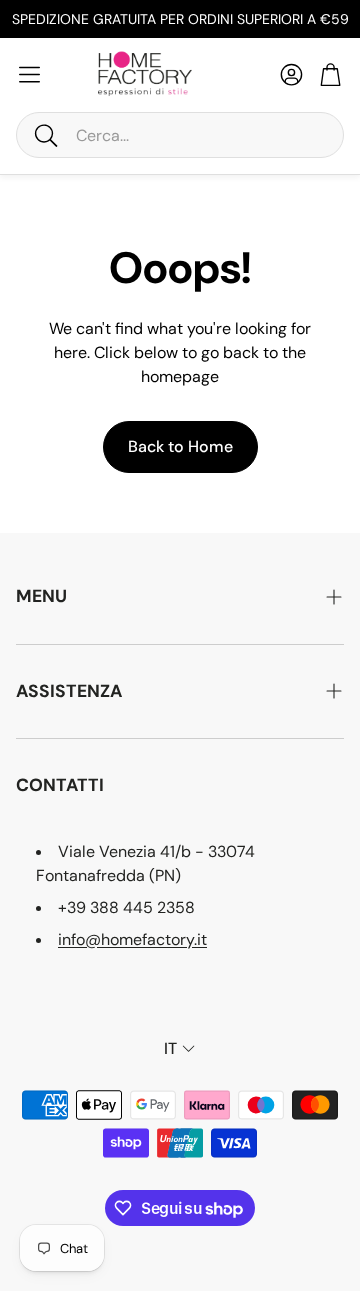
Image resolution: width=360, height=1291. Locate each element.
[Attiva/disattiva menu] (29, 74)
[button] (180, 135)
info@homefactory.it (132, 939)
